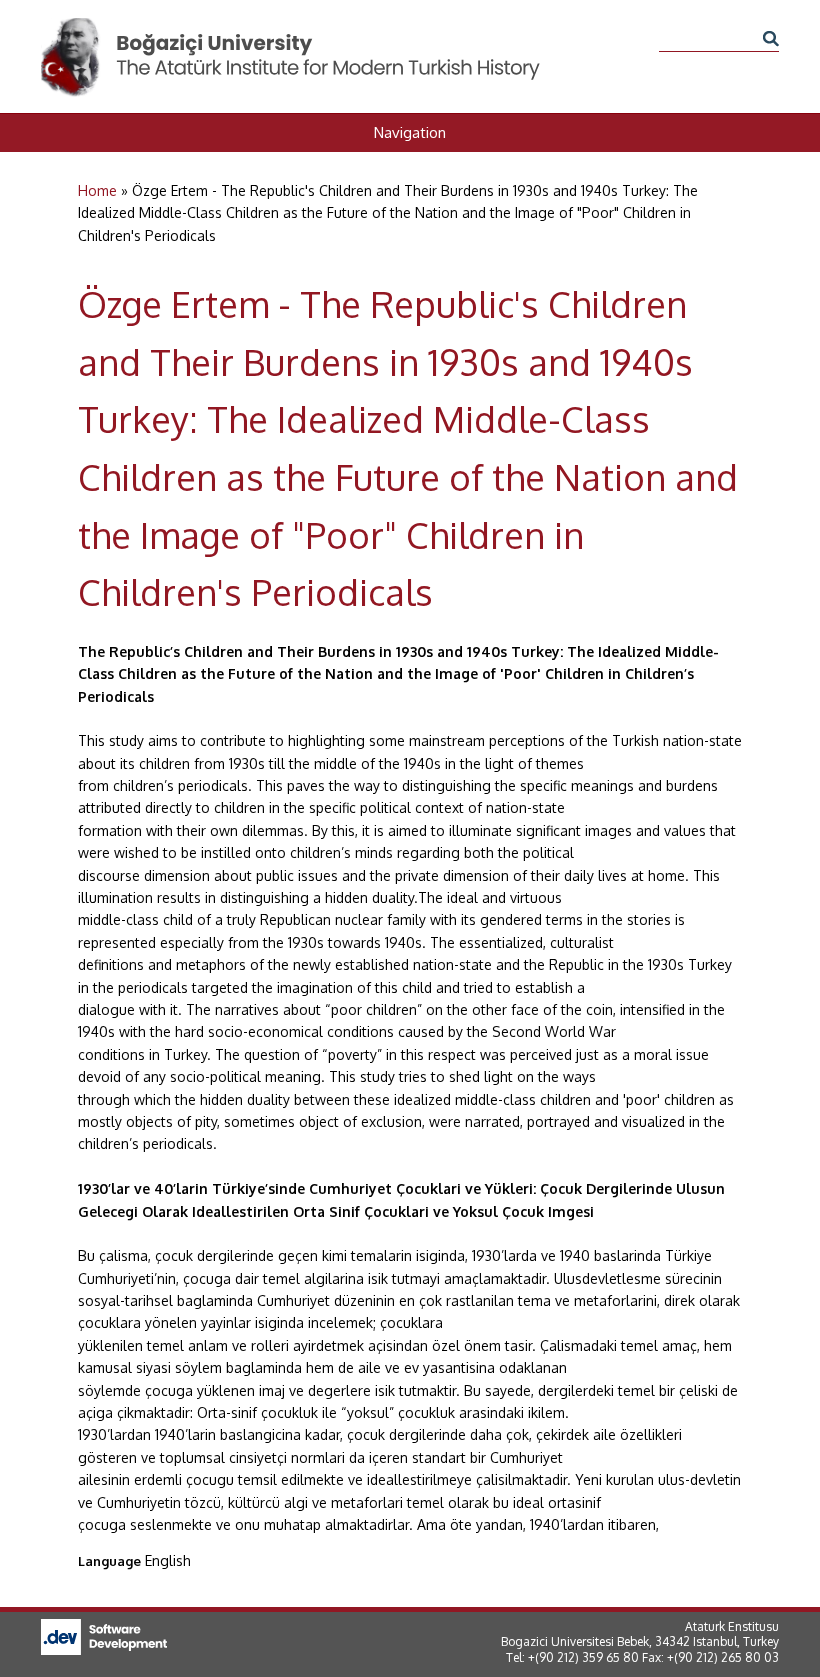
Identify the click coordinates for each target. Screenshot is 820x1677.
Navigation (410, 132)
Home (97, 190)
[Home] (292, 28)
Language (109, 1561)
